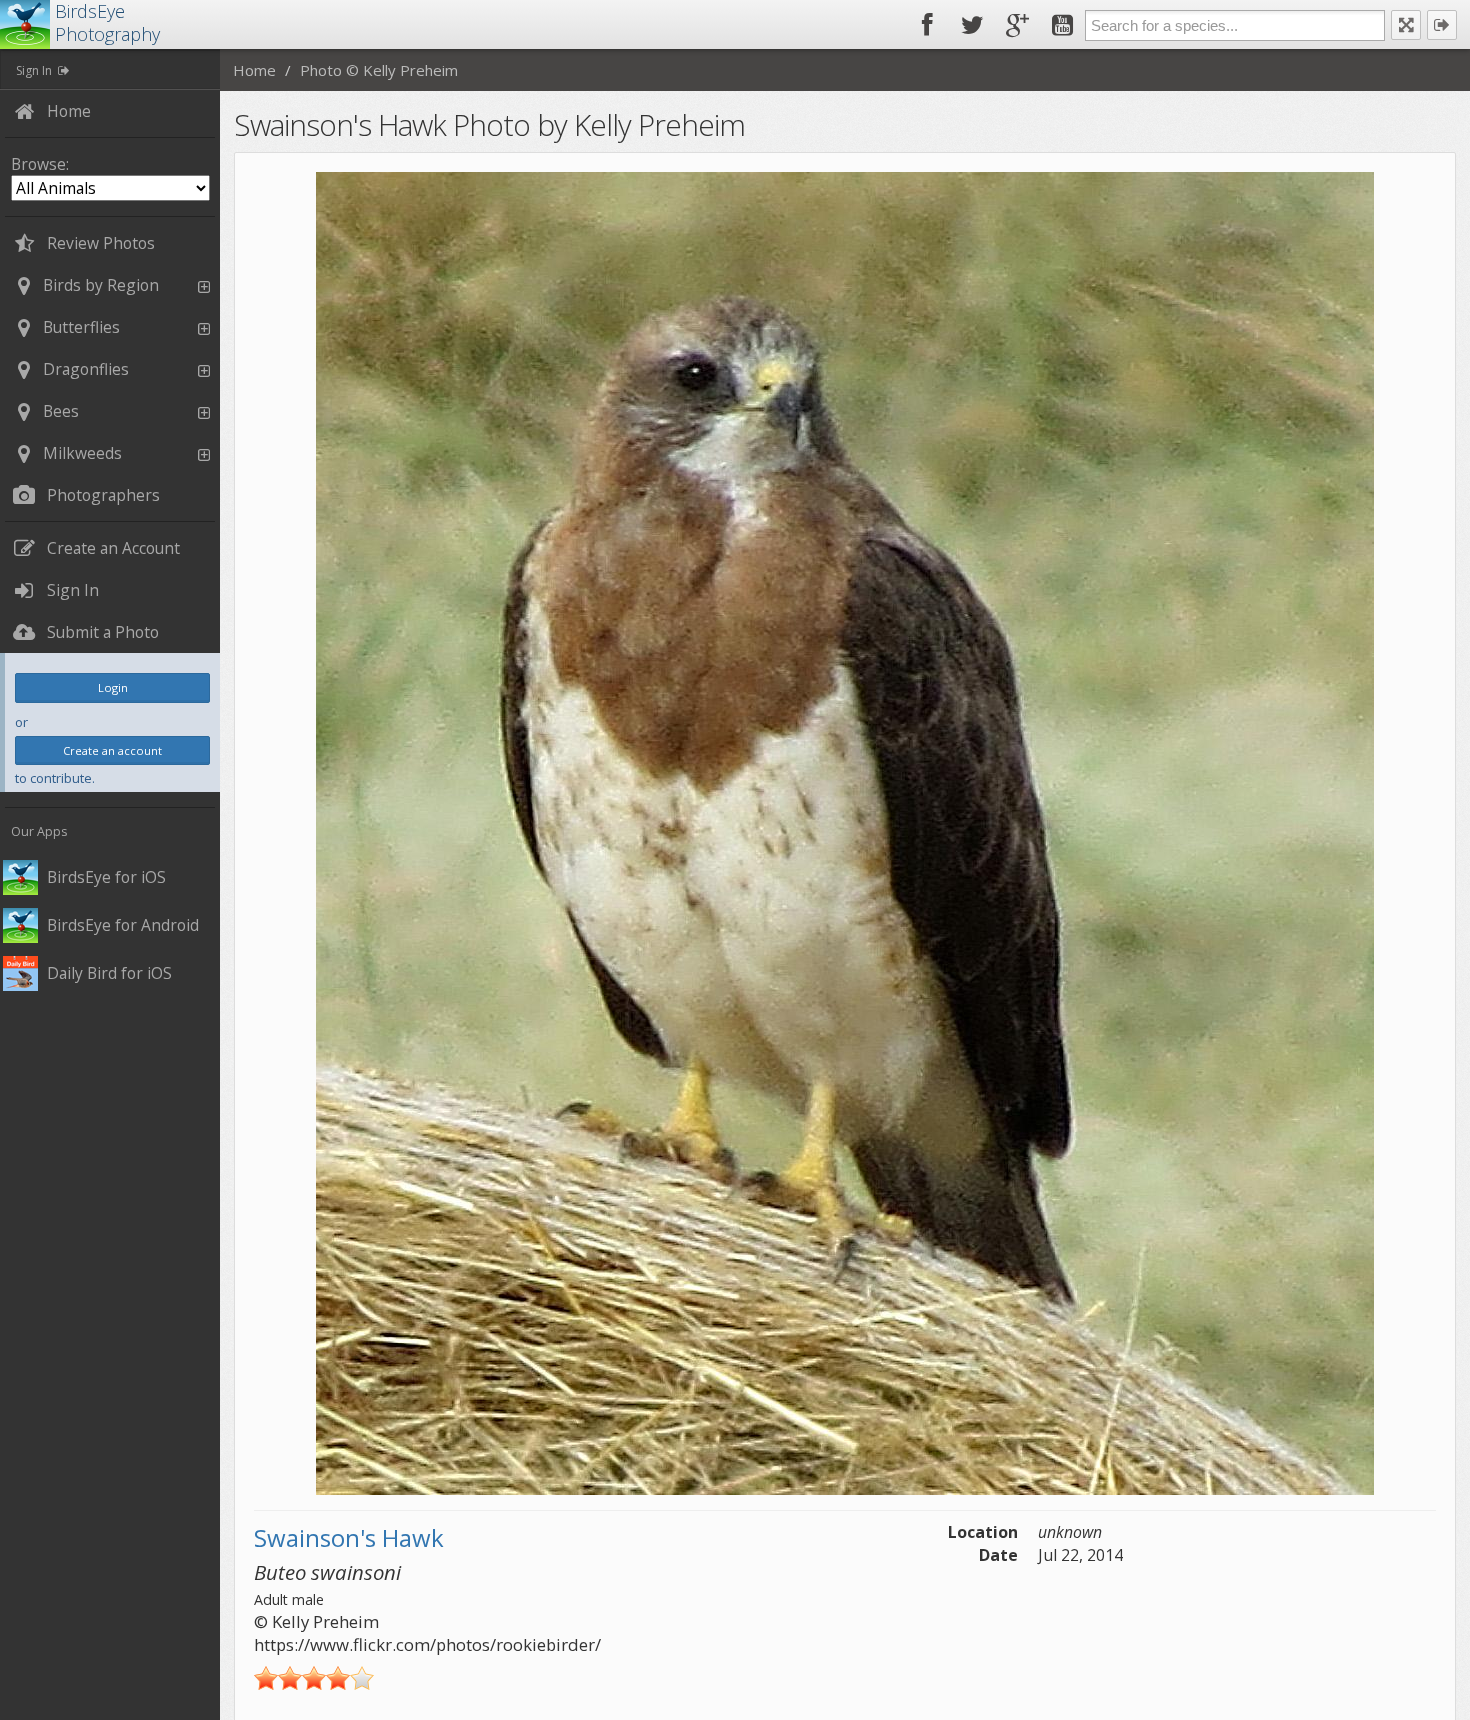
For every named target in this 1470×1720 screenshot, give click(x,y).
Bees (61, 411)
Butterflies (81, 327)
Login (113, 687)
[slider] (314, 1678)
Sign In (34, 70)
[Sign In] (1442, 25)
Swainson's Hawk (349, 1537)
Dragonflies (86, 369)
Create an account (112, 750)
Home (254, 70)
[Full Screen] (1406, 25)
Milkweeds (82, 453)
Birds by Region (101, 285)
